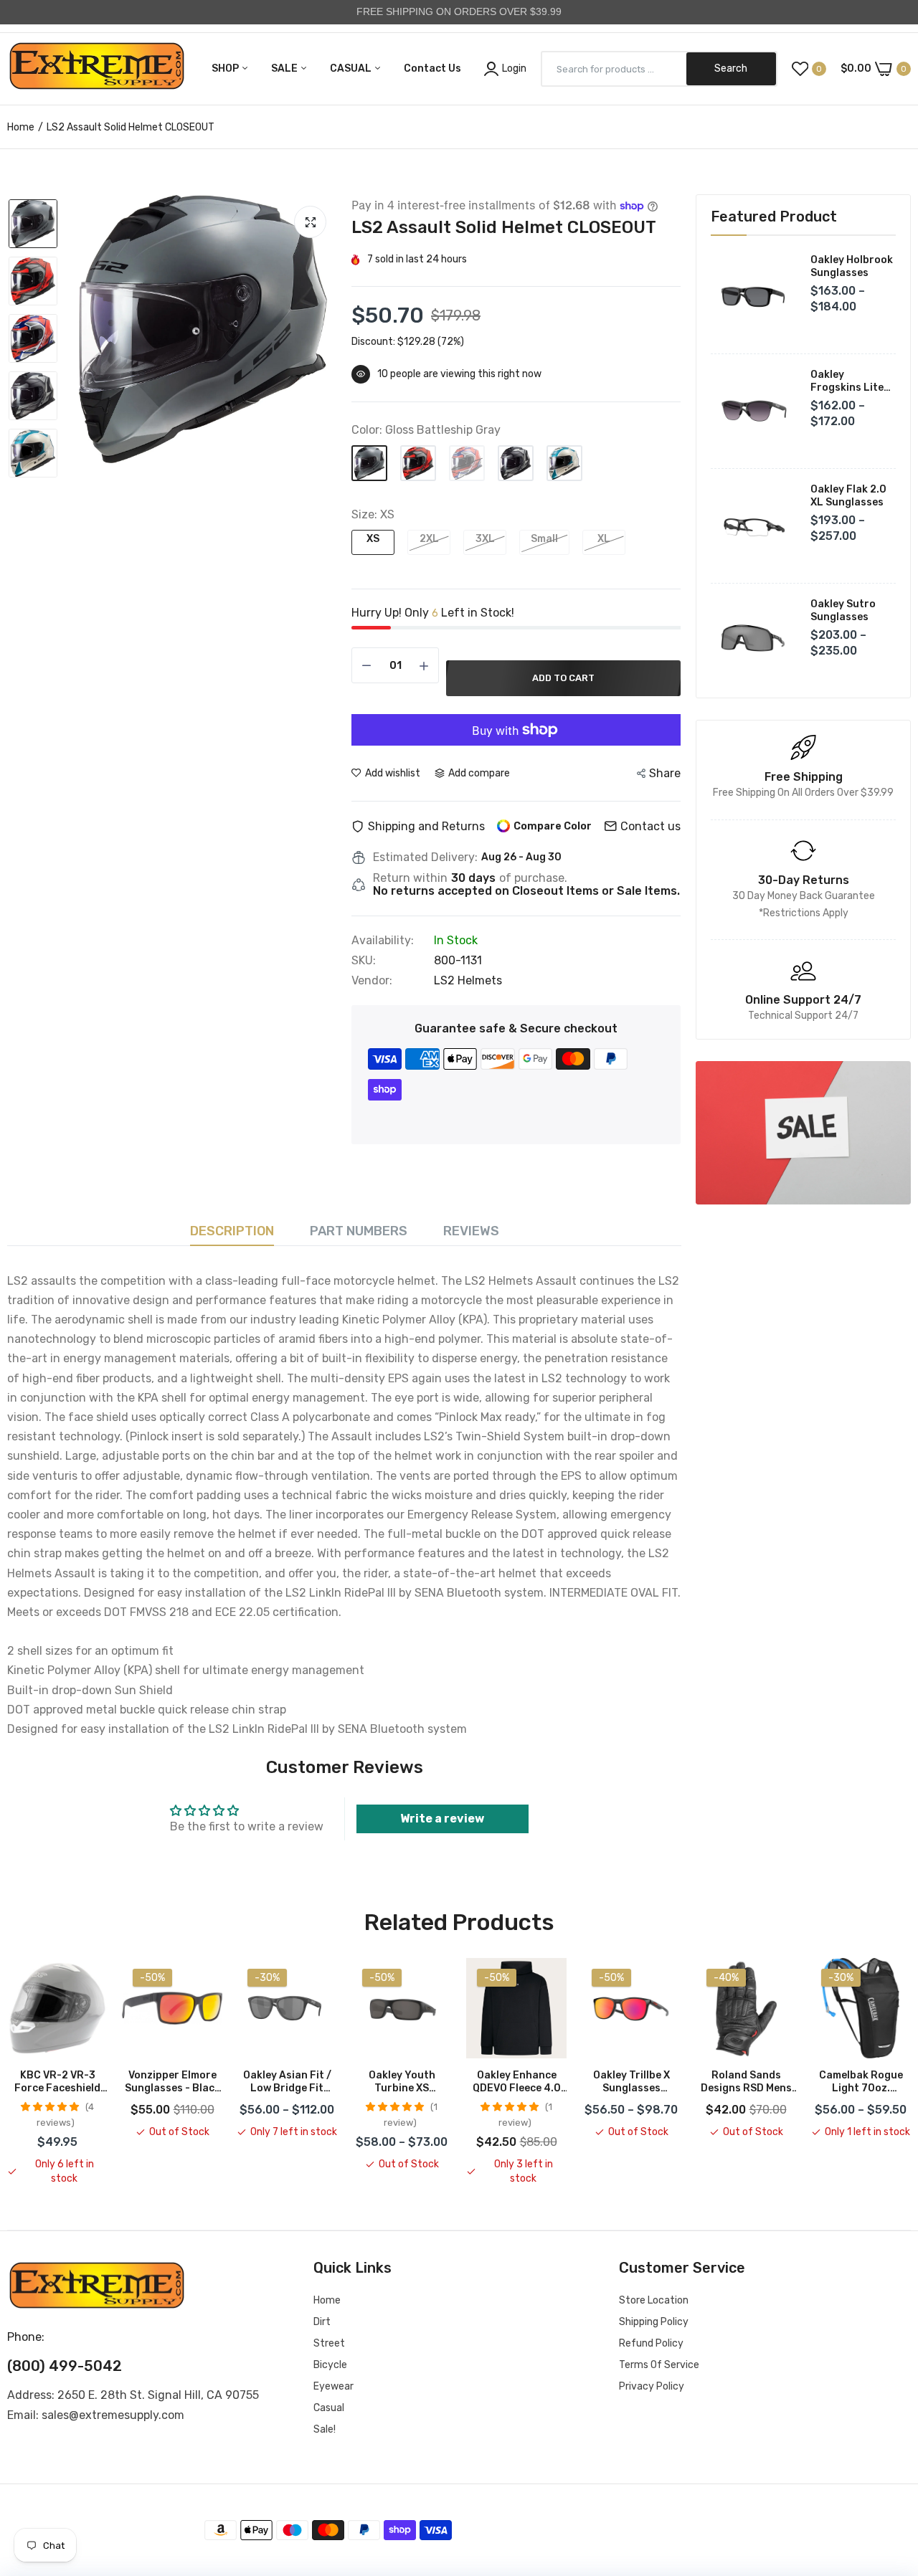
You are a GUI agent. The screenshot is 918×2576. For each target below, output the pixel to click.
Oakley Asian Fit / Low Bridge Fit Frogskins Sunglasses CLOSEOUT (287, 2082)
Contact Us (432, 68)
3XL (485, 539)
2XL (429, 539)
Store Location (654, 2300)
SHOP (226, 68)
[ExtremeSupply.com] (97, 69)
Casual (329, 2408)
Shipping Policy (654, 2322)
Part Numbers (359, 1231)
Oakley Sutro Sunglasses (843, 610)
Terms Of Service (659, 2365)
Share (665, 773)
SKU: (364, 961)
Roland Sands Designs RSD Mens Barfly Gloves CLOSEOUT (746, 2082)
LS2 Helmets (468, 980)
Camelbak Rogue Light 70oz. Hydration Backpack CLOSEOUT (861, 2082)
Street (329, 2343)
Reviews (471, 1231)
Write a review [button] (442, 1819)
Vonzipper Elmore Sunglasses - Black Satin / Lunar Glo (172, 2082)
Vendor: (372, 981)
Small (544, 539)
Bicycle (330, 2365)
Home (21, 127)
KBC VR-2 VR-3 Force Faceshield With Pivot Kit (57, 2082)
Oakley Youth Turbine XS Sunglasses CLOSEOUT (402, 2082)
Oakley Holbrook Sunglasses (852, 266)
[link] (803, 1133)
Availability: (383, 941)
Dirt (322, 2322)
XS (373, 539)
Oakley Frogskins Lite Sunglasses (847, 381)
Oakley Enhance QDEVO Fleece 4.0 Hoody (517, 2082)
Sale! (325, 2429)
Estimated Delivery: (425, 857)
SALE (285, 68)
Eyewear (333, 2386)
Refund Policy (651, 2343)
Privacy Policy (652, 2386)
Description (232, 1231)
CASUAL (352, 68)
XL (604, 539)
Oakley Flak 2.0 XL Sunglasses (848, 496)
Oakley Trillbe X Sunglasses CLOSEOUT (631, 2082)
